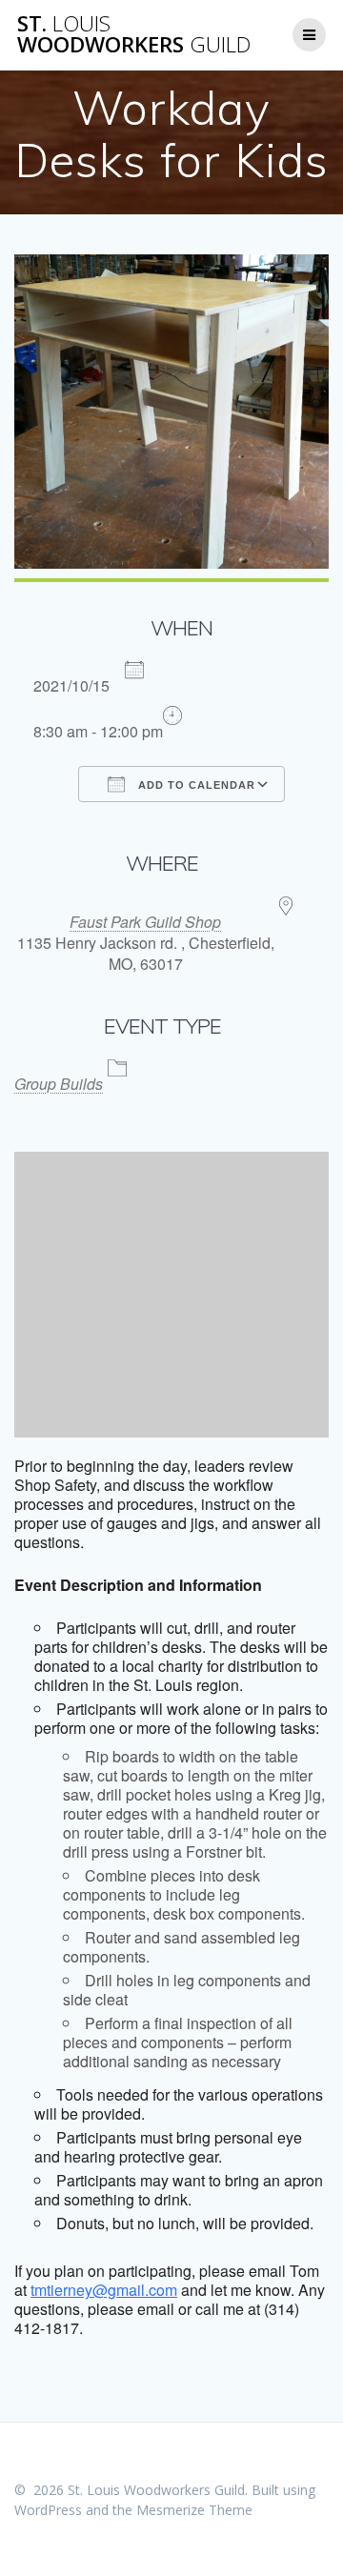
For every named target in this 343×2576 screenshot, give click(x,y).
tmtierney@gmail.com (104, 2290)
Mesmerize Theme (194, 2510)
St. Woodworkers (134, 35)
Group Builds (59, 1084)
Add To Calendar (195, 785)
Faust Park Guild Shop (145, 922)
